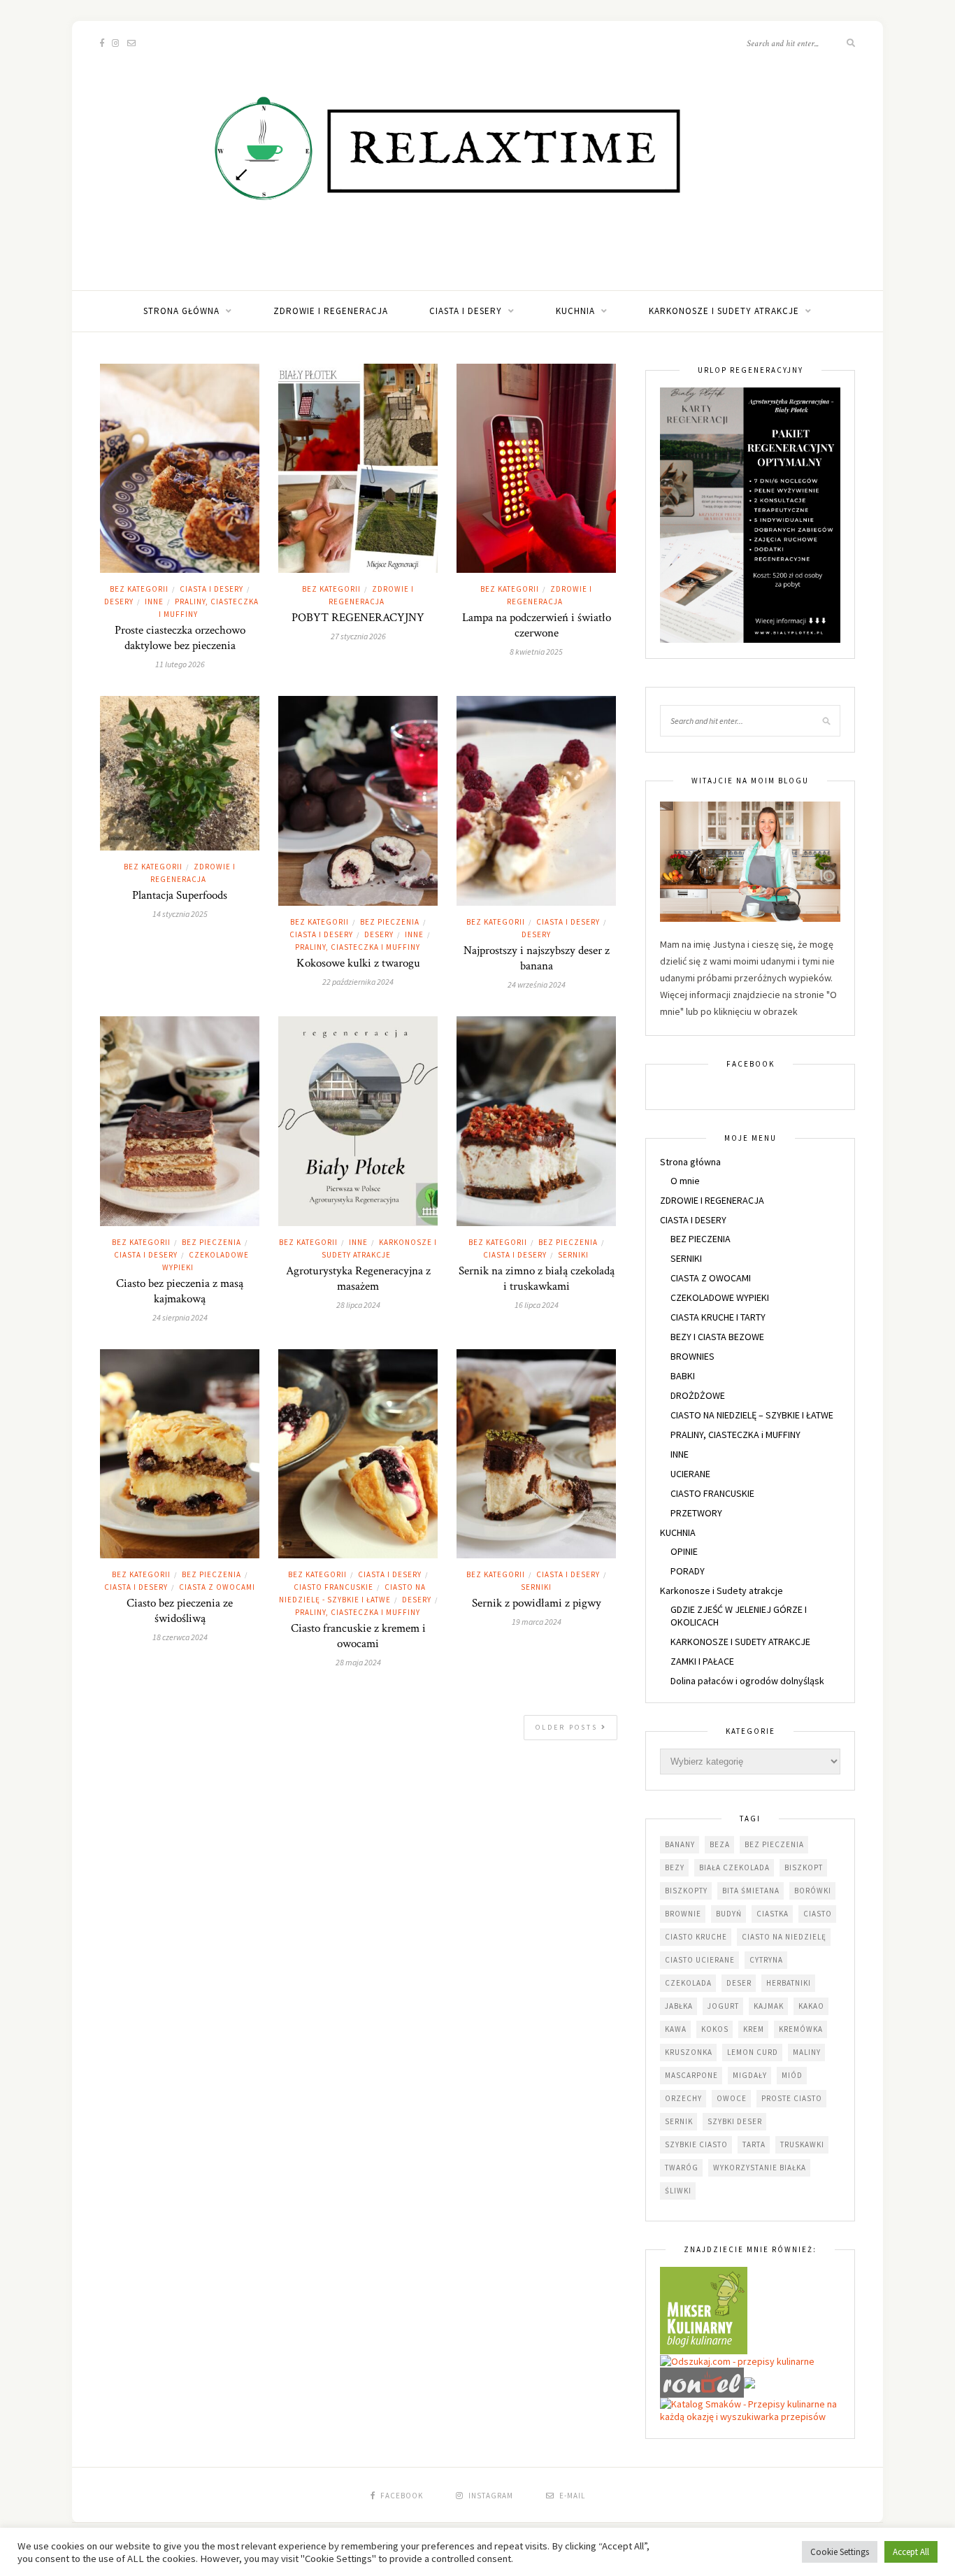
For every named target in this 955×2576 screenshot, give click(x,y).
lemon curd (753, 2052)
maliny (807, 2052)
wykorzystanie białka (760, 2168)
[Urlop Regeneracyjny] (750, 514)
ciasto (818, 1914)
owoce (732, 2098)
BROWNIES (692, 1356)
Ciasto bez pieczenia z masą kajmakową (180, 1291)
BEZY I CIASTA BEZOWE (717, 1337)
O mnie (685, 1181)
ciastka (773, 1914)
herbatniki (789, 1983)
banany (680, 1844)
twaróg (682, 2168)
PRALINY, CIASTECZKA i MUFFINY (358, 947)
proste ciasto (792, 2098)
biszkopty (686, 1891)
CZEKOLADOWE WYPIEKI (720, 1297)
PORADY (688, 1571)
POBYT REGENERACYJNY (358, 618)
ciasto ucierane (700, 1960)
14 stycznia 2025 (180, 914)
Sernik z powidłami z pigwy (537, 1603)
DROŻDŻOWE (698, 1395)
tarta (754, 2144)
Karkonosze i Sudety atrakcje (724, 311)
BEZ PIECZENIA (390, 922)
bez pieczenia (774, 1844)
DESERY (119, 602)
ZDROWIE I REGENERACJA (331, 311)
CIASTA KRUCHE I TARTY (718, 1317)
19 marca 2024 (537, 1622)
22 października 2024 (358, 982)
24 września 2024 (537, 984)
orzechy (683, 2098)
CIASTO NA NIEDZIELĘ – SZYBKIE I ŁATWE (752, 1415)
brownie (683, 1914)
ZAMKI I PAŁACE (702, 1661)
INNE (154, 602)
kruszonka (689, 2052)
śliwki (678, 2191)
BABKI (683, 1376)
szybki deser (735, 2121)
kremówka (801, 2029)
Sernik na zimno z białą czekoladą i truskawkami (537, 1279)
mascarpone (691, 2075)
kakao (811, 2006)
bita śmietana (751, 1891)
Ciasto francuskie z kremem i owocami (358, 1636)
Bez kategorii (139, 589)
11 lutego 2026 (180, 664)
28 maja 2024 (358, 1662)
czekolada (688, 1983)
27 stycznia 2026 (358, 636)
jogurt (723, 2006)
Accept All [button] (911, 2552)
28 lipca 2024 (358, 1305)
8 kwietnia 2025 (536, 652)
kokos (715, 2029)
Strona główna (181, 311)
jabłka (679, 2006)
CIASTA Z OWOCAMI (217, 1587)
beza (720, 1844)
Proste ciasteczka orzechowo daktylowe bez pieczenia (180, 638)
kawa (676, 2029)
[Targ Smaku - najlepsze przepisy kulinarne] (749, 2382)
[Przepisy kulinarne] (704, 2310)
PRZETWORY (696, 1513)
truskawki (802, 2144)
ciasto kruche (696, 1937)
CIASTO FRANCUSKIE (333, 1587)
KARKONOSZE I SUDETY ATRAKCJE (740, 1642)
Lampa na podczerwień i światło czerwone (537, 625)
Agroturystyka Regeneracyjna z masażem (358, 1279)
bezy (675, 1867)
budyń (729, 1914)
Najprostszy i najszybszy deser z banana (537, 958)
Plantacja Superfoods (180, 895)
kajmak (769, 2006)
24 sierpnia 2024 (180, 1317)
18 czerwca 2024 (180, 1637)
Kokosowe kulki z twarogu (358, 963)
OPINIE (684, 1551)
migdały (750, 2075)
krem (754, 2029)
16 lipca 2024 (537, 1305)
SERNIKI (573, 1255)
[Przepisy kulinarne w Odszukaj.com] (737, 2361)
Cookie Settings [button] (840, 2552)
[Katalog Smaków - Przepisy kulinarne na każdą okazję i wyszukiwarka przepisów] (750, 2410)
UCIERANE (690, 1474)
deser (739, 1983)
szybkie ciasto (696, 2144)
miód (792, 2075)
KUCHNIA (575, 311)
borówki (813, 1891)
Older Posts (568, 1727)
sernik (679, 2121)
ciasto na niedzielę (784, 1937)
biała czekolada (734, 1867)
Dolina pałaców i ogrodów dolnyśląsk (747, 1681)
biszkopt (804, 1867)
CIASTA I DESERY (466, 311)
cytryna (766, 1960)
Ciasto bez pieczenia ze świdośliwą (180, 1611)
